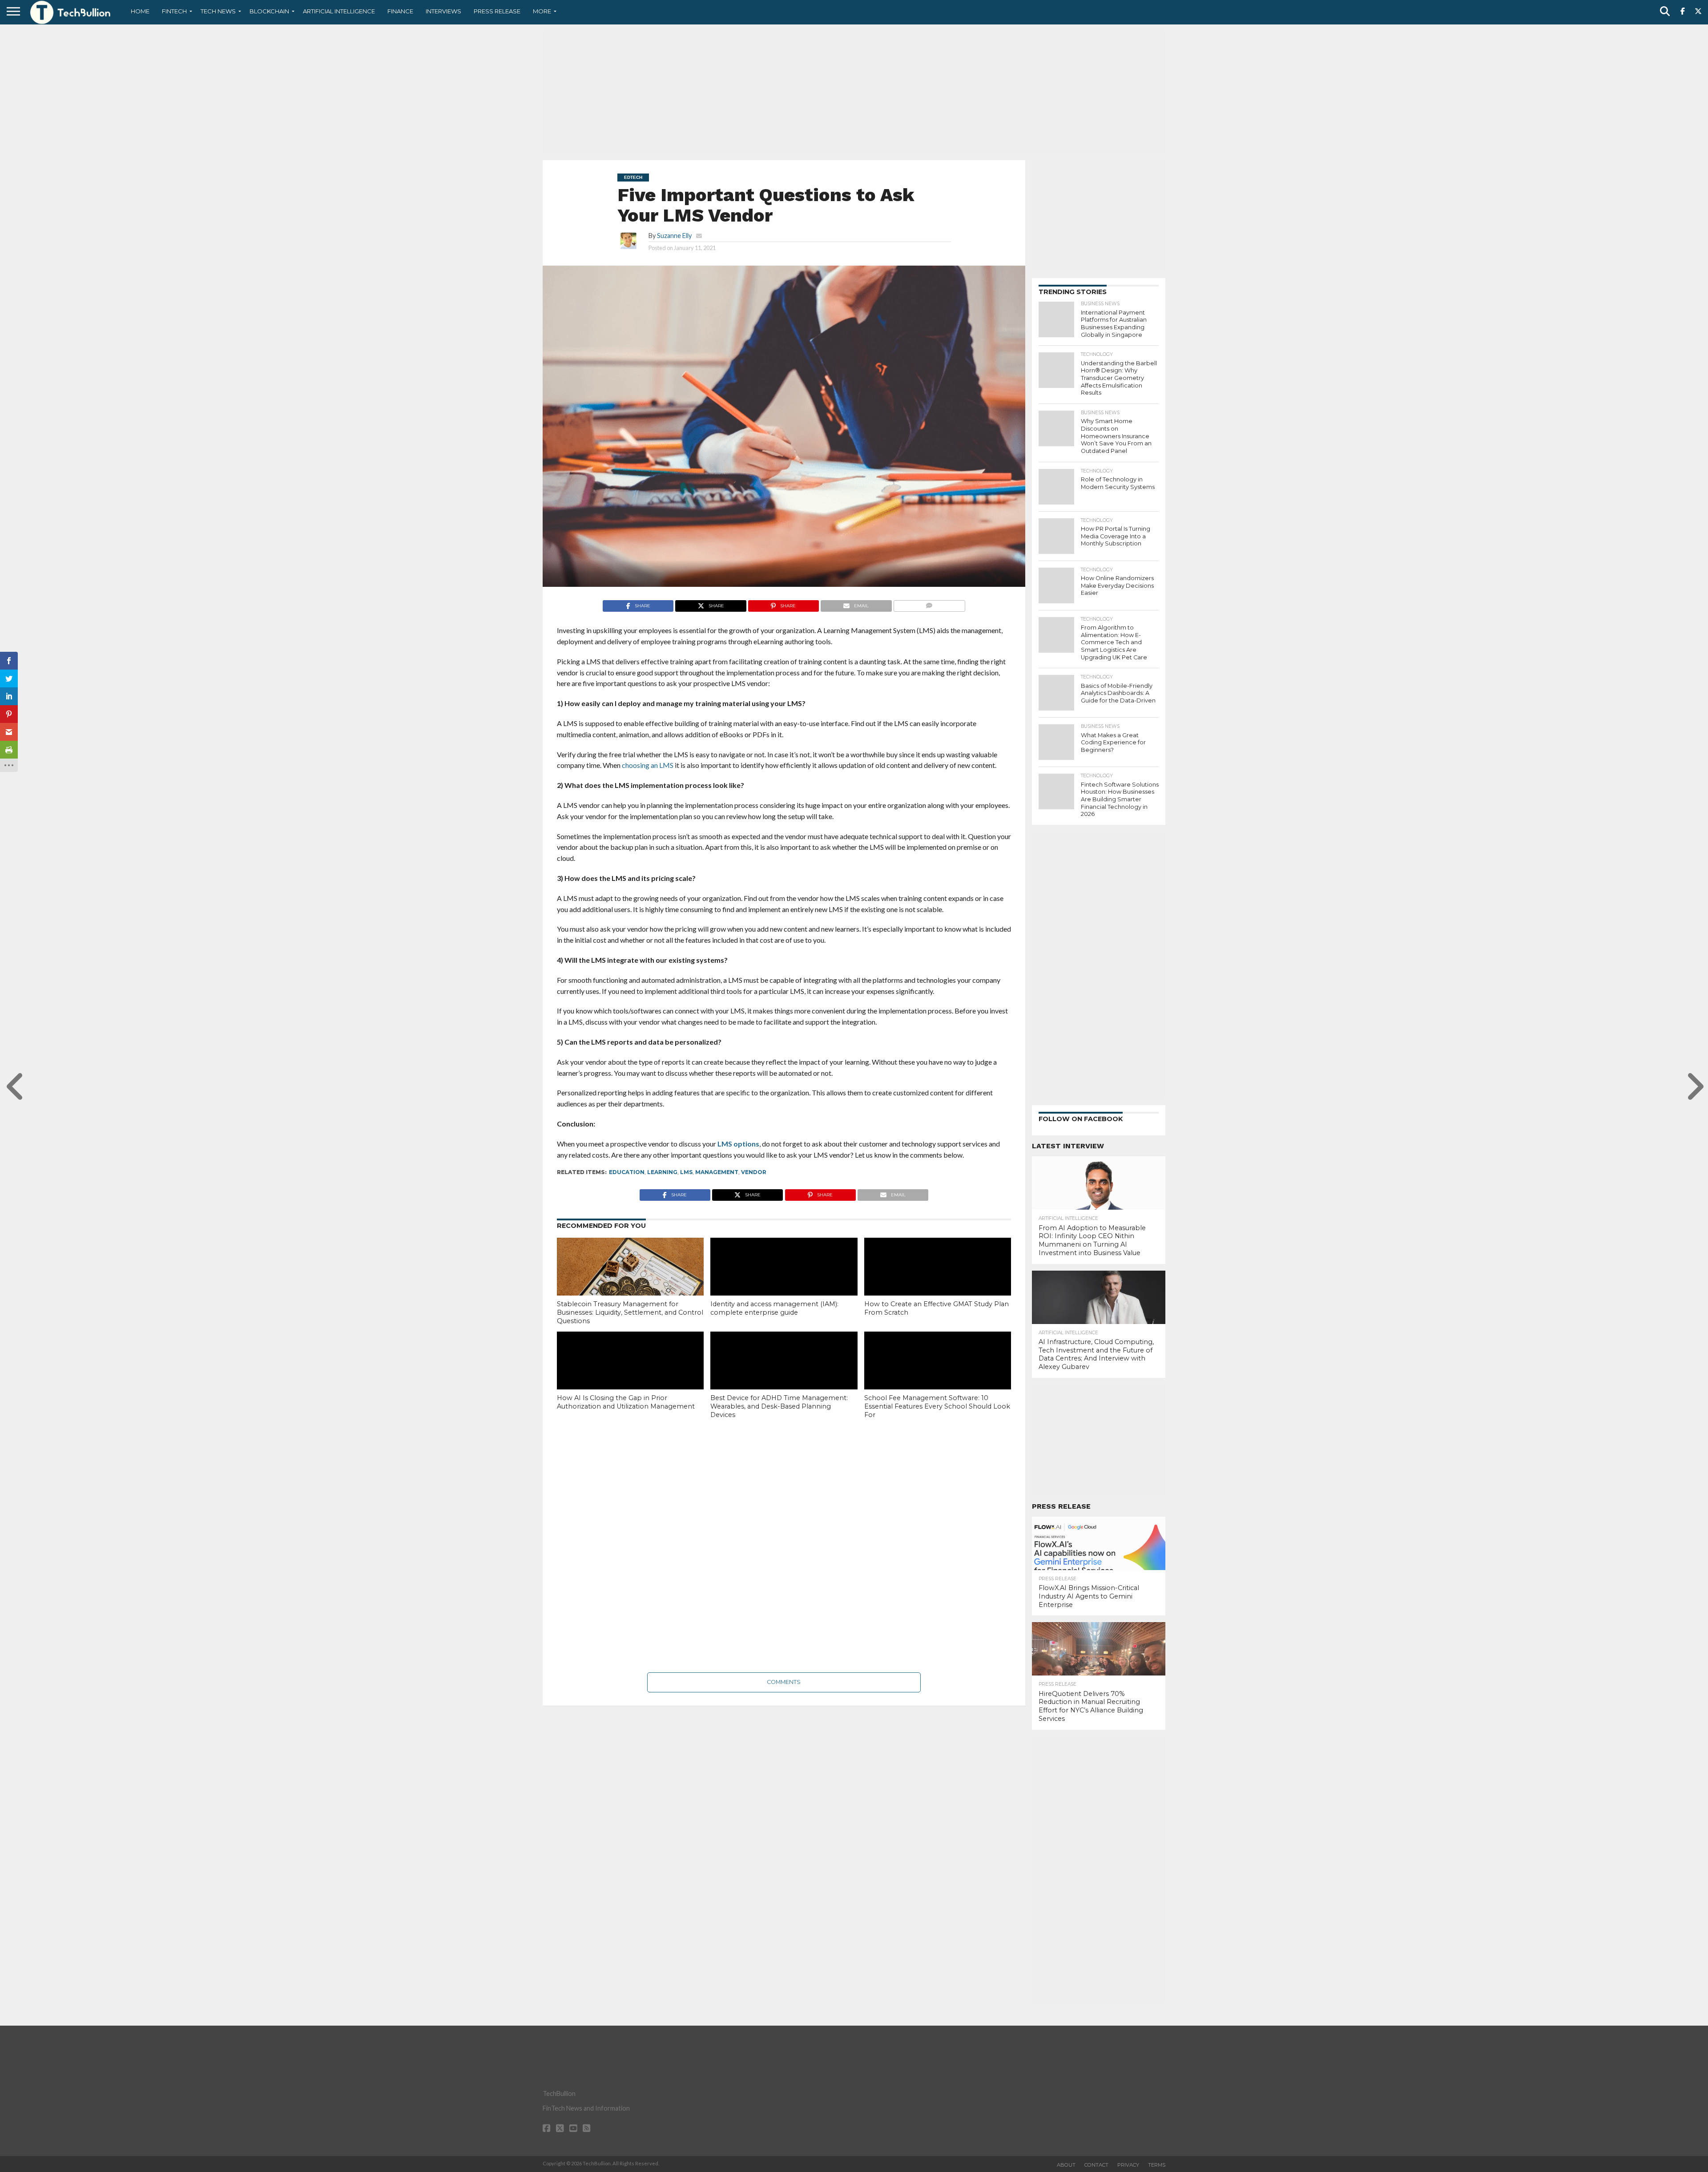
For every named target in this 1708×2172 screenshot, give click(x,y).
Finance (400, 11)
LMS (686, 1172)
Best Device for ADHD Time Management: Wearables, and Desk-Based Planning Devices (779, 1406)
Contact (1096, 2165)
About (1066, 2165)
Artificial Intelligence (339, 11)
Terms (1157, 2165)
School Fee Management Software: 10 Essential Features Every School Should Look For (937, 1406)
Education (627, 1172)
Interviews (443, 11)
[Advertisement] (854, 91)
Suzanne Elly (674, 236)
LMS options (738, 1144)
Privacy (1128, 2165)
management (717, 1172)
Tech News (218, 11)
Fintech (174, 11)
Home (140, 11)
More (542, 11)
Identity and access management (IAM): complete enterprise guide (774, 1308)
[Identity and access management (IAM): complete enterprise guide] (784, 1282)
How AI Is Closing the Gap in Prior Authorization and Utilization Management (626, 1402)
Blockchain (269, 11)
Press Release (497, 11)
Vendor (754, 1172)
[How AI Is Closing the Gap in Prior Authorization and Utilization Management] (630, 1376)
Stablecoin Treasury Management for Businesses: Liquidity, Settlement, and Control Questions (630, 1312)
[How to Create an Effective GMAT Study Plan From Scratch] (938, 1282)
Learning (662, 1172)
